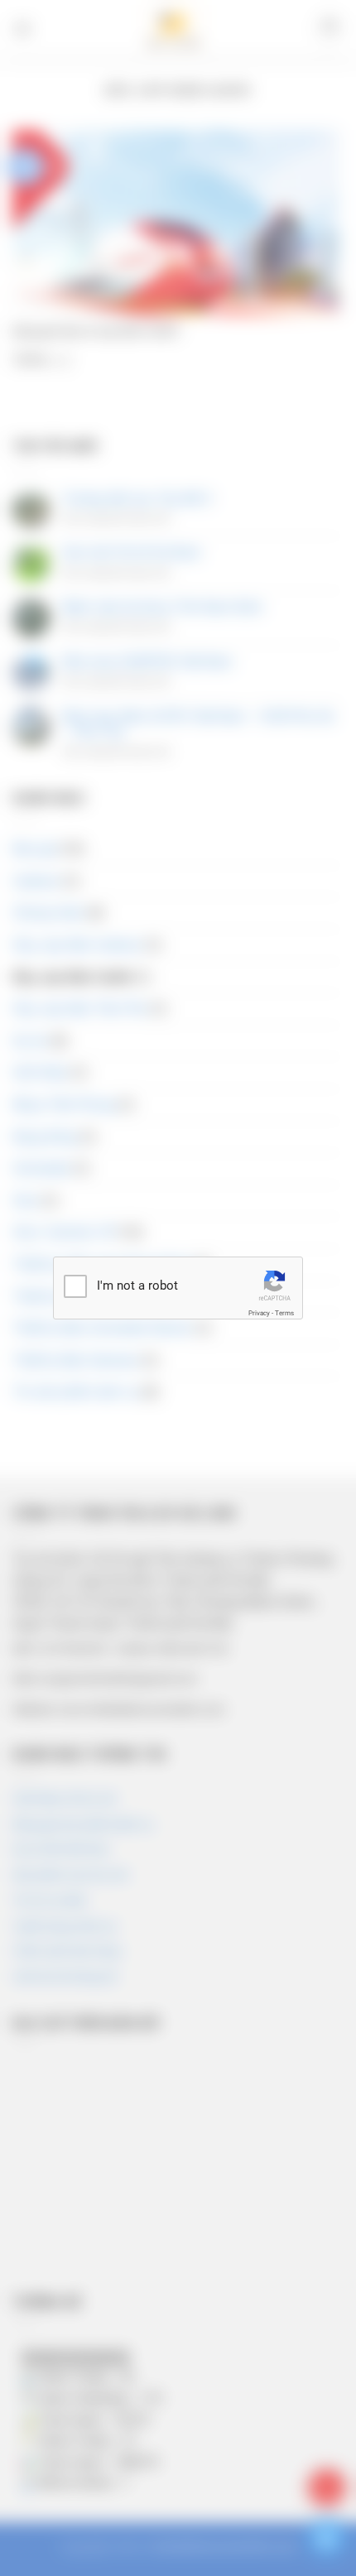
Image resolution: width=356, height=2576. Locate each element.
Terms (284, 1313)
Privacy (259, 1313)
